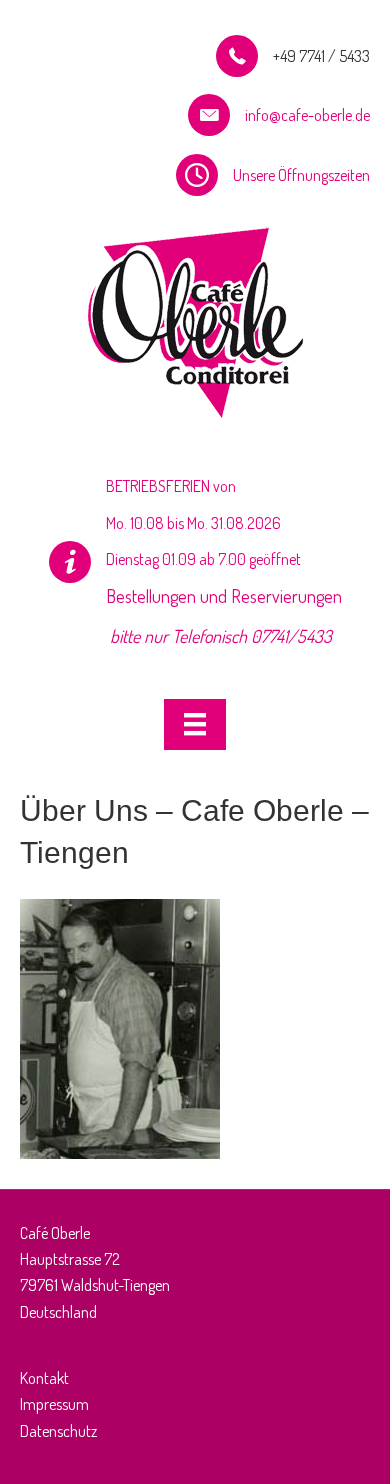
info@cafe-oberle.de (307, 115)
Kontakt (44, 1378)
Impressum (54, 1404)
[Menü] (195, 724)
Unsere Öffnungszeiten (301, 175)
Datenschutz (58, 1431)
